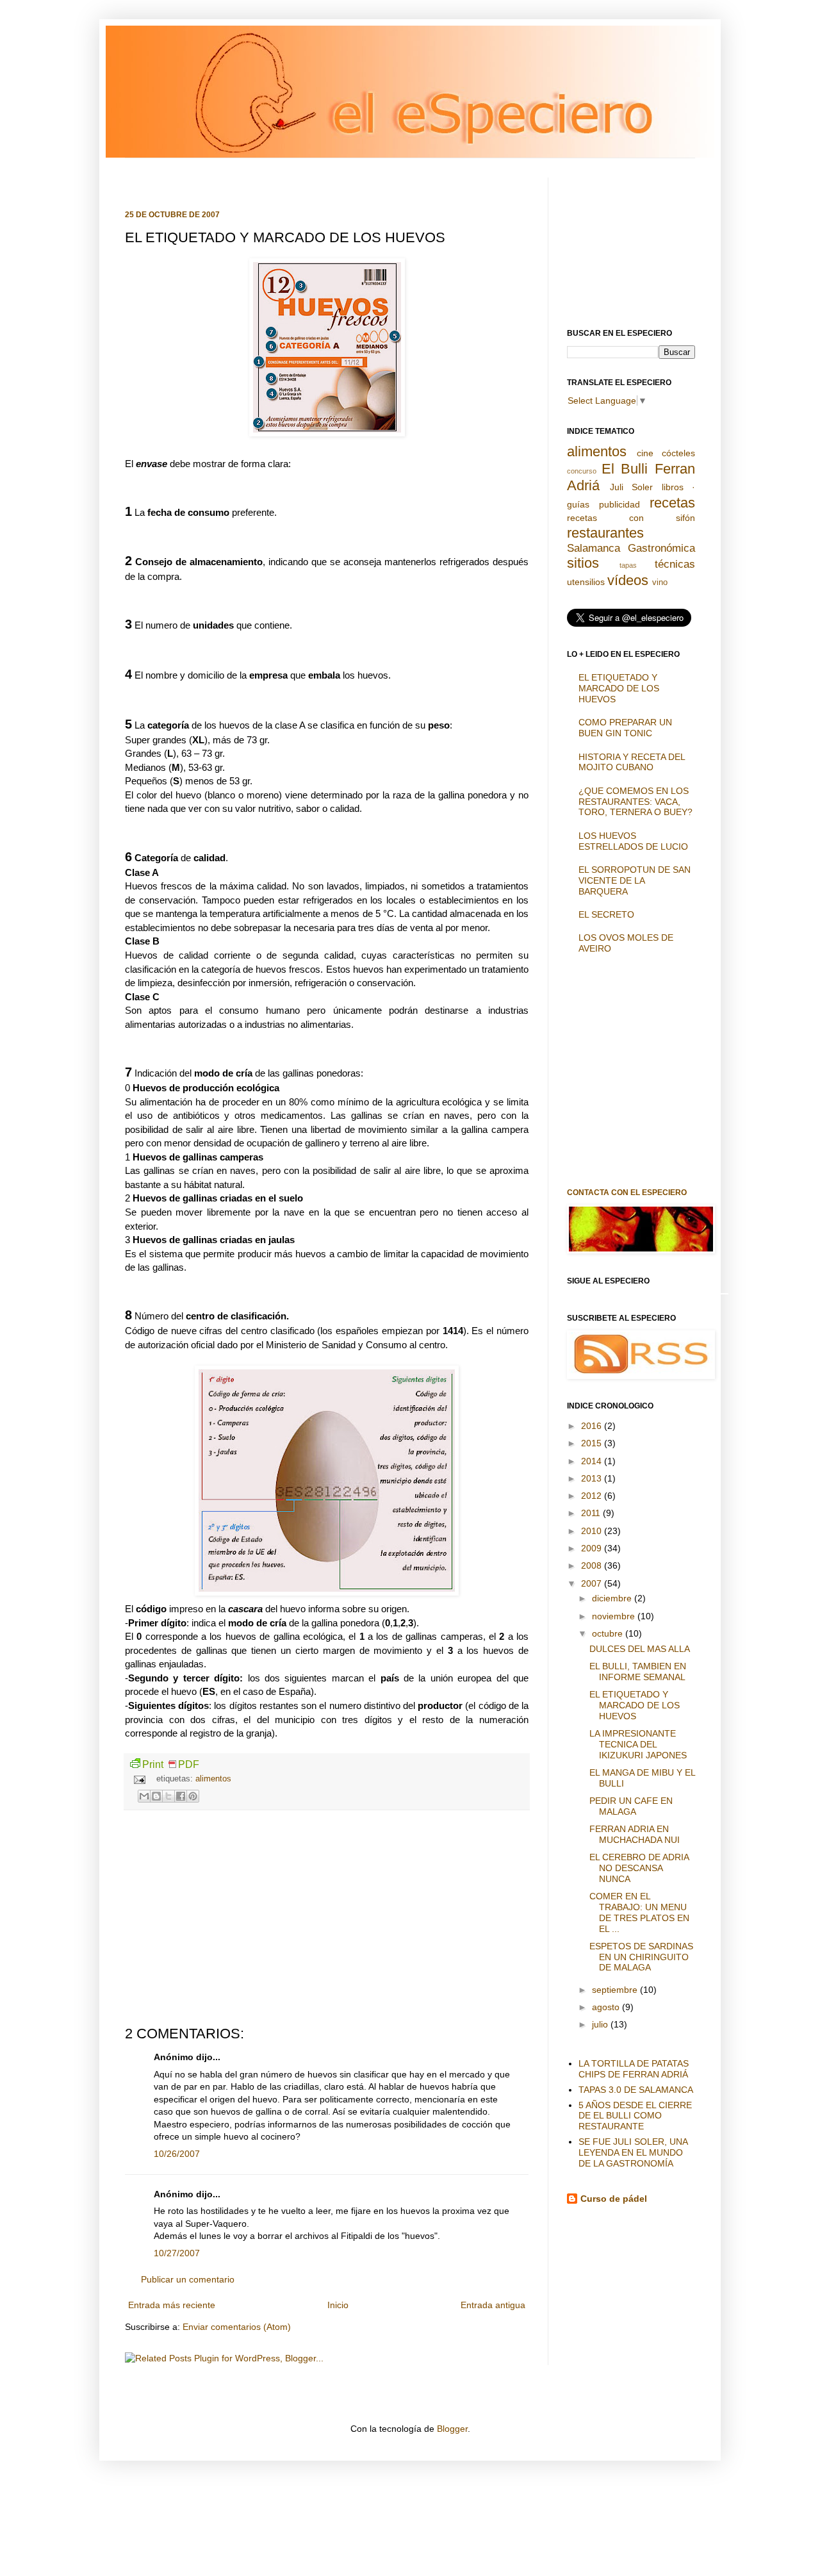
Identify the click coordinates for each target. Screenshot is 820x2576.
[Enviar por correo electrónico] (144, 1796)
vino (660, 582)
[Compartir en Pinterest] (193, 1796)
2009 (593, 1548)
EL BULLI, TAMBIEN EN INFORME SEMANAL (638, 1672)
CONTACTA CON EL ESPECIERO (627, 1193)
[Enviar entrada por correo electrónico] (139, 1779)
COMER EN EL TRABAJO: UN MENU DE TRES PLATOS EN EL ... (639, 1912)
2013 (593, 1478)
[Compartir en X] (168, 1796)
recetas (672, 503)
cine (645, 453)
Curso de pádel (614, 2199)
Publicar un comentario (188, 2279)
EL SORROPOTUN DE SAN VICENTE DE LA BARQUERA (635, 880)
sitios (583, 563)
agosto (607, 2007)
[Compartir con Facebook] (181, 1796)
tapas (628, 565)
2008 (593, 1565)
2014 (593, 1461)
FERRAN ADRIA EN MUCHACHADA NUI (635, 1834)
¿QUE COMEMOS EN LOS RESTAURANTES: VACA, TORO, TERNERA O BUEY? (635, 802)
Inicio (338, 2305)
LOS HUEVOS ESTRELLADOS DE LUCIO (633, 841)
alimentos (213, 1779)
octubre (609, 1633)
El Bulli (625, 469)
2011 (592, 1513)
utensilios (586, 582)
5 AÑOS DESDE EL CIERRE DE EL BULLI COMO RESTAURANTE (635, 2116)
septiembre (616, 1990)
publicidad (619, 504)
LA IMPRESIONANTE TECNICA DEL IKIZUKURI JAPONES (638, 1744)
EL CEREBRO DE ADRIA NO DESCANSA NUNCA (639, 1868)
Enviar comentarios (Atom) (237, 2327)
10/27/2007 (177, 2253)
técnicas (675, 564)
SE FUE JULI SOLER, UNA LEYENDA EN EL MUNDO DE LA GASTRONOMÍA (633, 2152)
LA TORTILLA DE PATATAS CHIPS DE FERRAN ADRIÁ (634, 2069)
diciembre (613, 1598)
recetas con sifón (631, 518)
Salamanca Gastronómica (631, 548)
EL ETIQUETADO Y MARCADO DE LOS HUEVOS (619, 688)
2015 (593, 1443)
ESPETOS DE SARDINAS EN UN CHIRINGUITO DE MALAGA (641, 1957)
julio (601, 2024)
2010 (593, 1531)
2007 (593, 1583)
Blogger (452, 2429)
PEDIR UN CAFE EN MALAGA (631, 1806)
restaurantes (605, 533)
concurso (582, 471)
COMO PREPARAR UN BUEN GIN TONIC (625, 728)
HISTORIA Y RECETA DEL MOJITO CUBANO (632, 762)
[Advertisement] (275, 182)
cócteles (678, 453)
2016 (593, 1426)
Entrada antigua (493, 2305)
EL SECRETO (606, 914)
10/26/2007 (177, 2154)
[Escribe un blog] (156, 1796)
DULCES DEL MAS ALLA (640, 1649)
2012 (593, 1496)
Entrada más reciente (172, 2305)
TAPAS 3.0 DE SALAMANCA (636, 2090)
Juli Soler (632, 487)
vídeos (628, 580)
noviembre (615, 1616)
